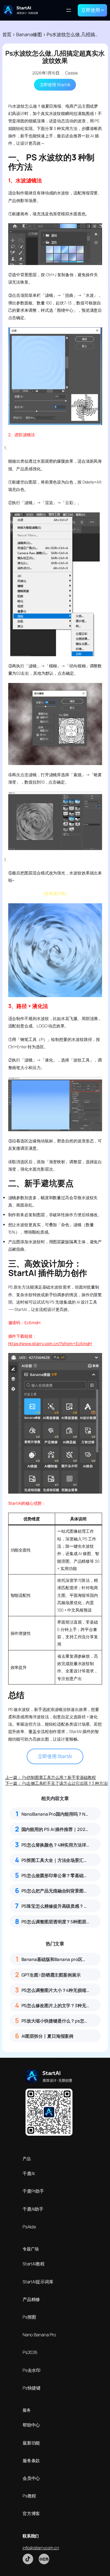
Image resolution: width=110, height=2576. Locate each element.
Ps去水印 (32, 2370)
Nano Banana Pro (39, 2335)
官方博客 (31, 2513)
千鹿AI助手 (33, 2209)
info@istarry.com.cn (41, 2548)
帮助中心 (31, 2425)
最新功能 (31, 2443)
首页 (7, 34)
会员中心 (31, 2478)
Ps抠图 (29, 2317)
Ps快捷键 (32, 2388)
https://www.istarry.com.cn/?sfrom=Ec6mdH (50, 1343)
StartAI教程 (34, 2264)
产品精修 (31, 2299)
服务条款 (31, 2461)
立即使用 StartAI (55, 85)
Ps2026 (30, 2352)
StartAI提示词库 (38, 2282)
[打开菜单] (69, 10)
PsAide (29, 2227)
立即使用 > (93, 10)
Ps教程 (29, 2496)
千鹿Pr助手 (33, 2191)
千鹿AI (29, 2173)
